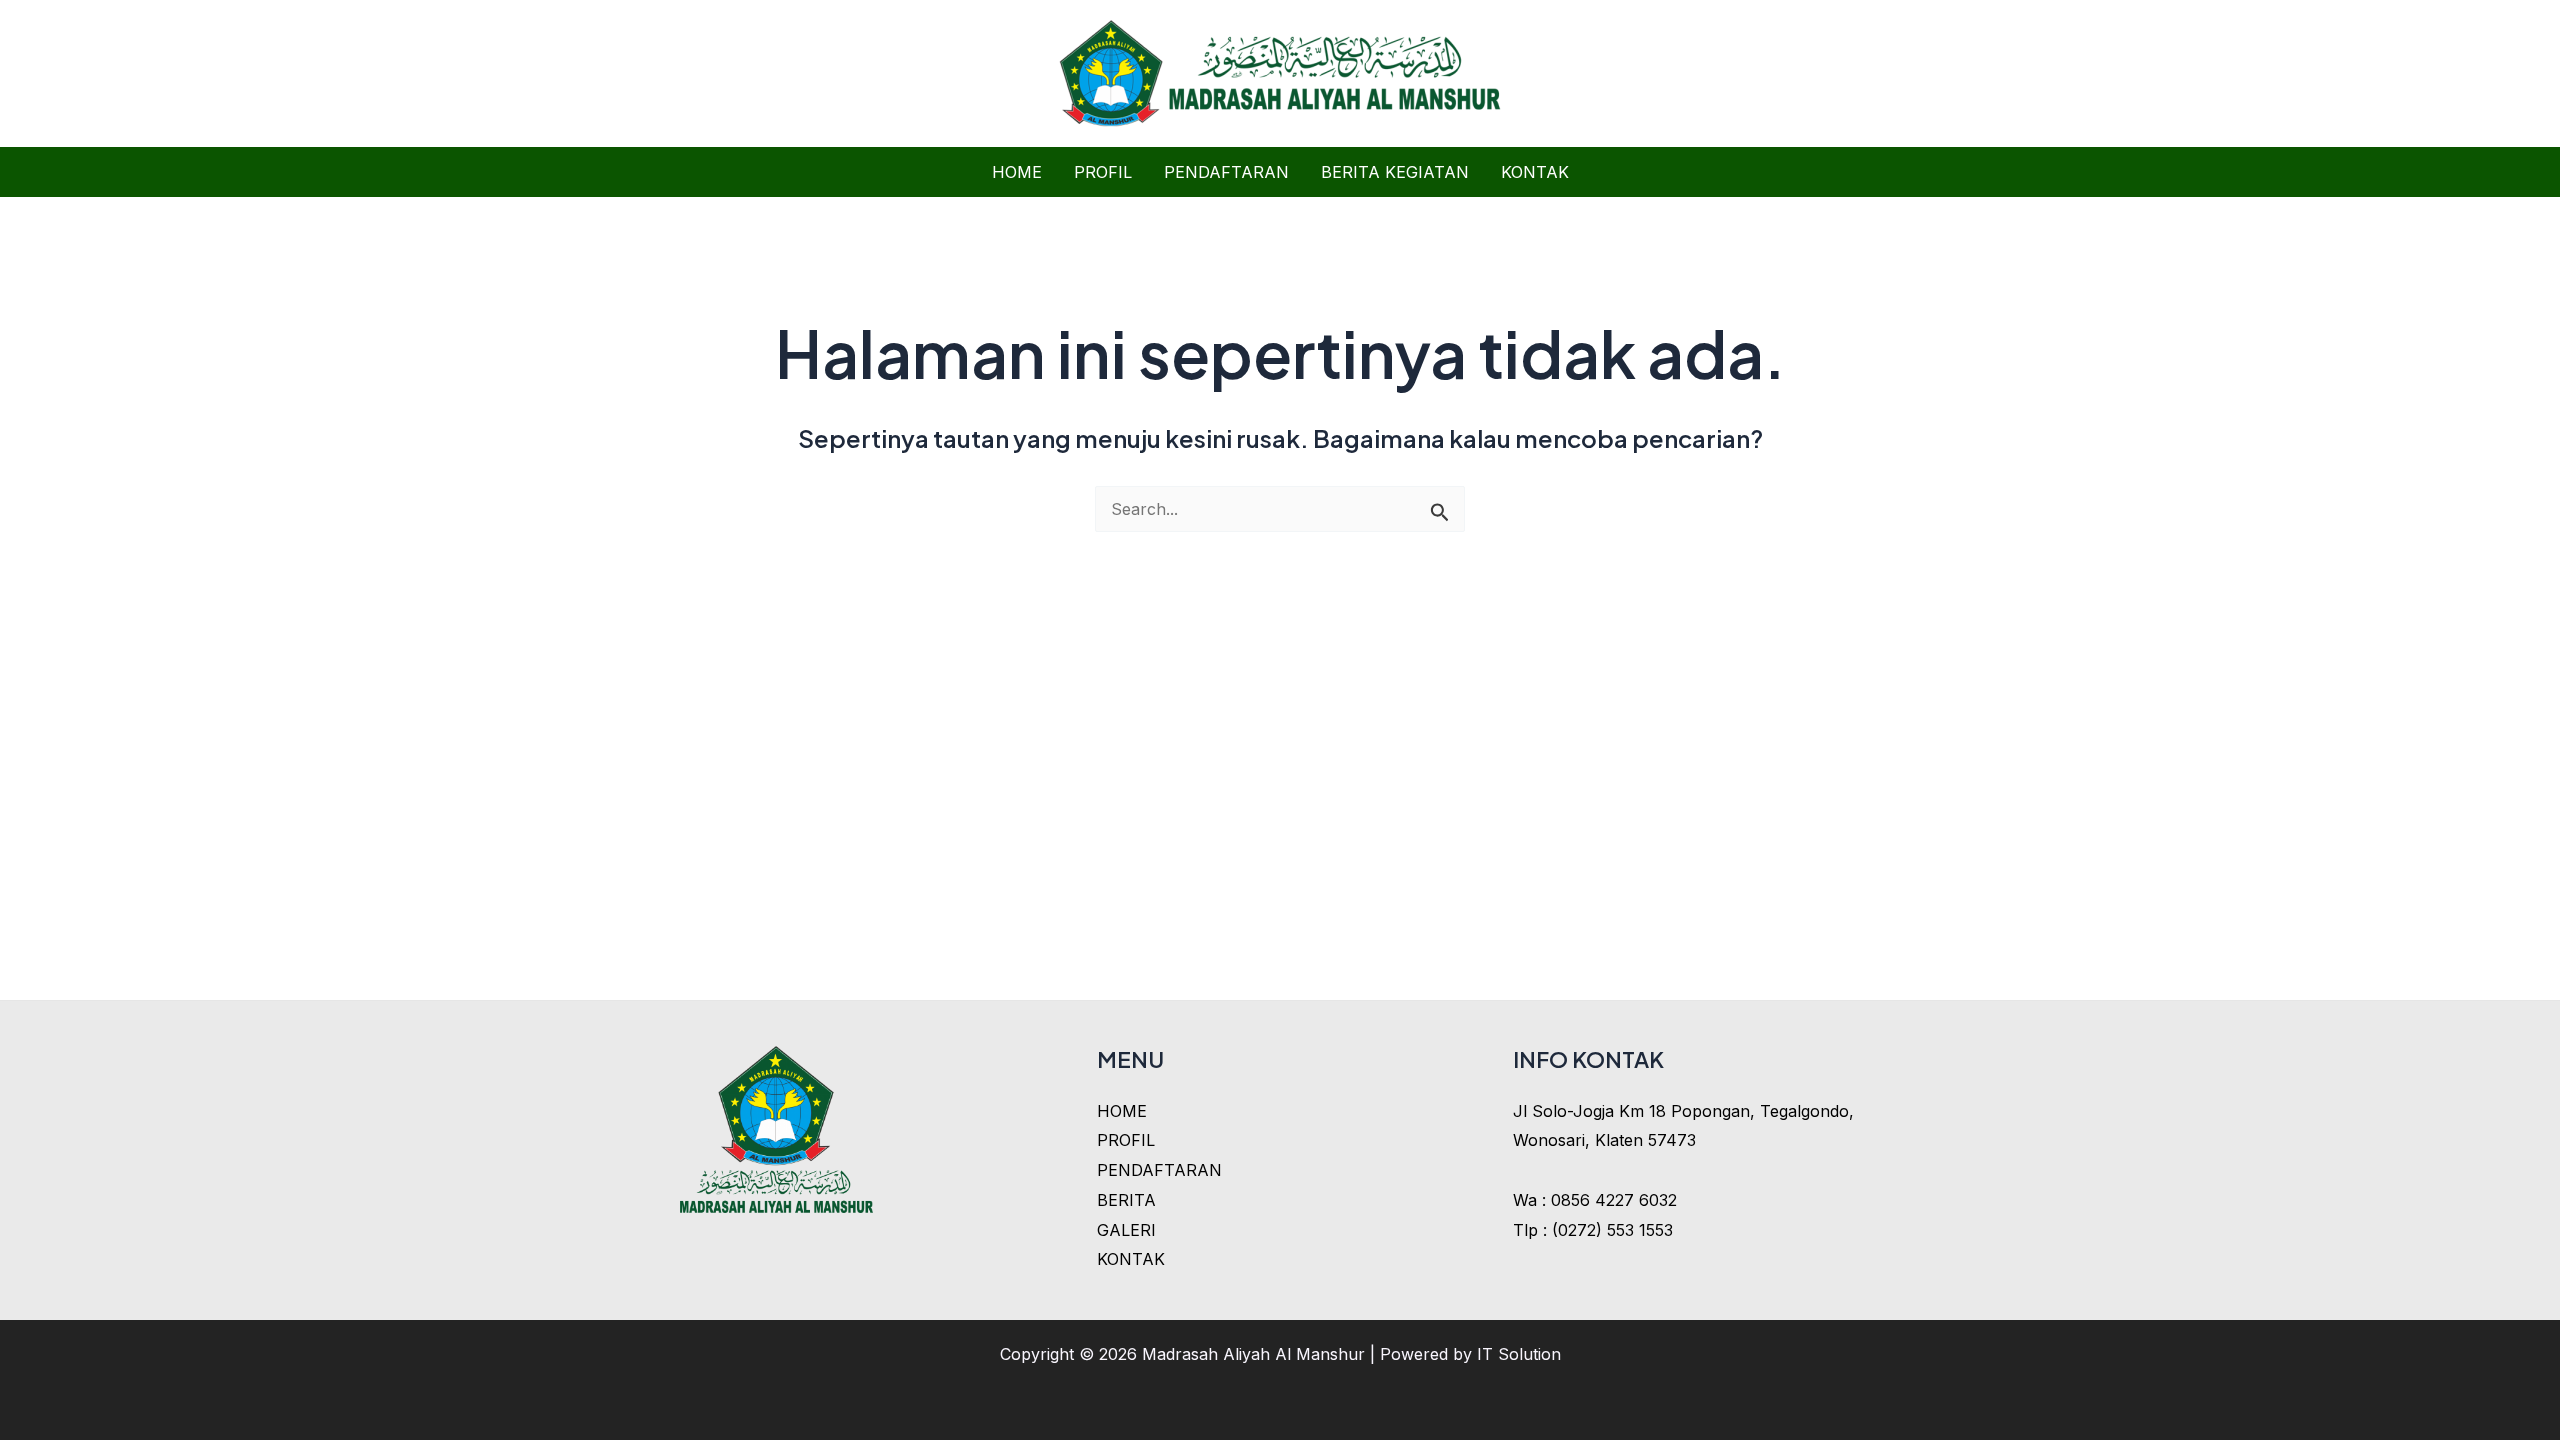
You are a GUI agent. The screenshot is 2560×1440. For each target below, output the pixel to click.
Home (1017, 172)
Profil (1103, 172)
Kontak (1535, 172)
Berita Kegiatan (1395, 172)
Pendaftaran (1226, 172)
